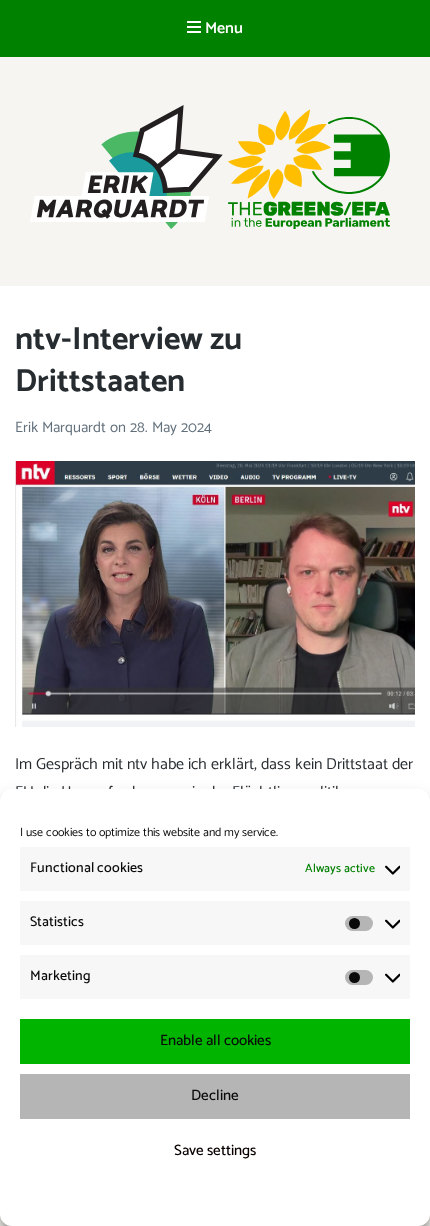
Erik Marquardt (62, 427)
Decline (215, 1095)
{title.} (178, 1198)
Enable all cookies (215, 1040)
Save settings (215, 1150)
